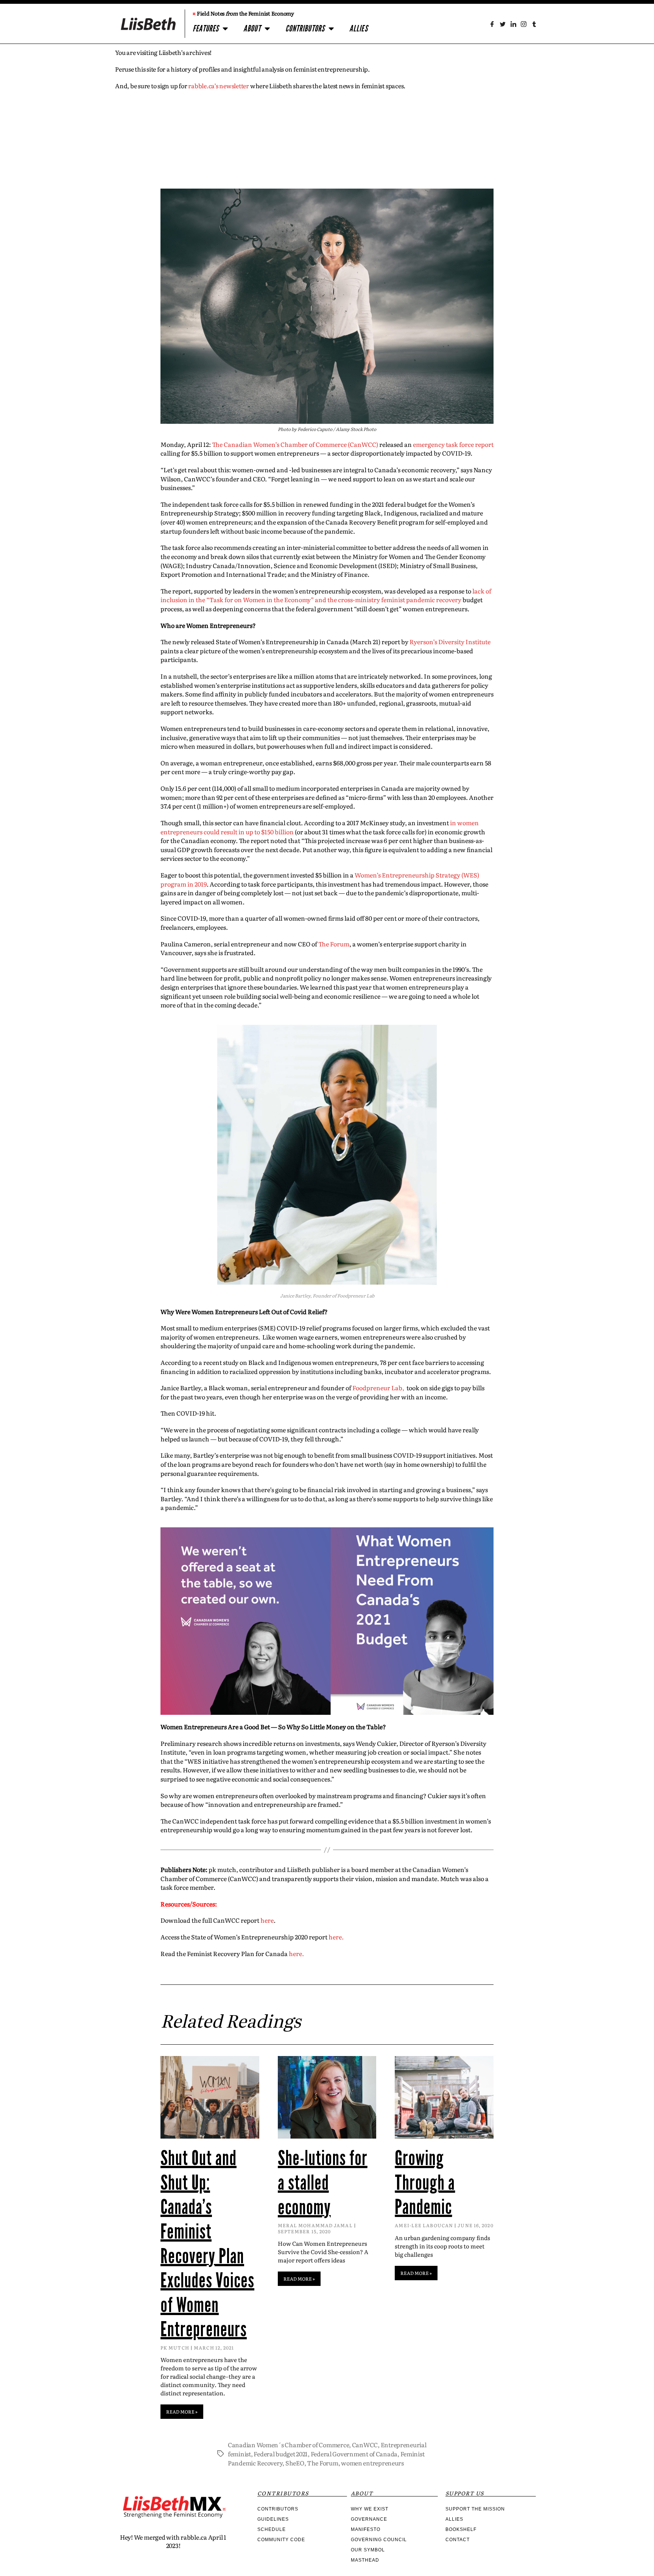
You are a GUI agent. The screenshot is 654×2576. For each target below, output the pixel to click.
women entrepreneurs (372, 2463)
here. (336, 1937)
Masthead (365, 2560)
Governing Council (379, 2540)
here (267, 1920)
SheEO (295, 2463)
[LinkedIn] (513, 24)
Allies (359, 29)
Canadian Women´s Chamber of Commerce (288, 2445)
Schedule (272, 2529)
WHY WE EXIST (370, 2509)
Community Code (281, 2540)
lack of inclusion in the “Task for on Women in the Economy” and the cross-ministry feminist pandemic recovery (326, 595)
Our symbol (368, 2550)
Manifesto (366, 2529)
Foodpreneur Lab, (379, 1388)
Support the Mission (475, 2509)
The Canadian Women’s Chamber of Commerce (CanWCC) (295, 444)
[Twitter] (503, 24)
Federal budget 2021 (281, 2454)
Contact (458, 2540)
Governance (369, 2519)
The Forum (334, 944)
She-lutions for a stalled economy (323, 2183)
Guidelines (273, 2519)
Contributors (305, 29)
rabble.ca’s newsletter (219, 86)
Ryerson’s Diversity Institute (450, 642)
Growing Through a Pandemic (425, 2183)
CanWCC (365, 2445)
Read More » (182, 2412)
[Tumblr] (534, 24)
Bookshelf (461, 2529)
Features (206, 29)
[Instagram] (524, 24)
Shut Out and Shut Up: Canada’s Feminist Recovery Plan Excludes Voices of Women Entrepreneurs (207, 2244)
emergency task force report (453, 444)
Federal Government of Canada (354, 2454)
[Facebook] (492, 24)
